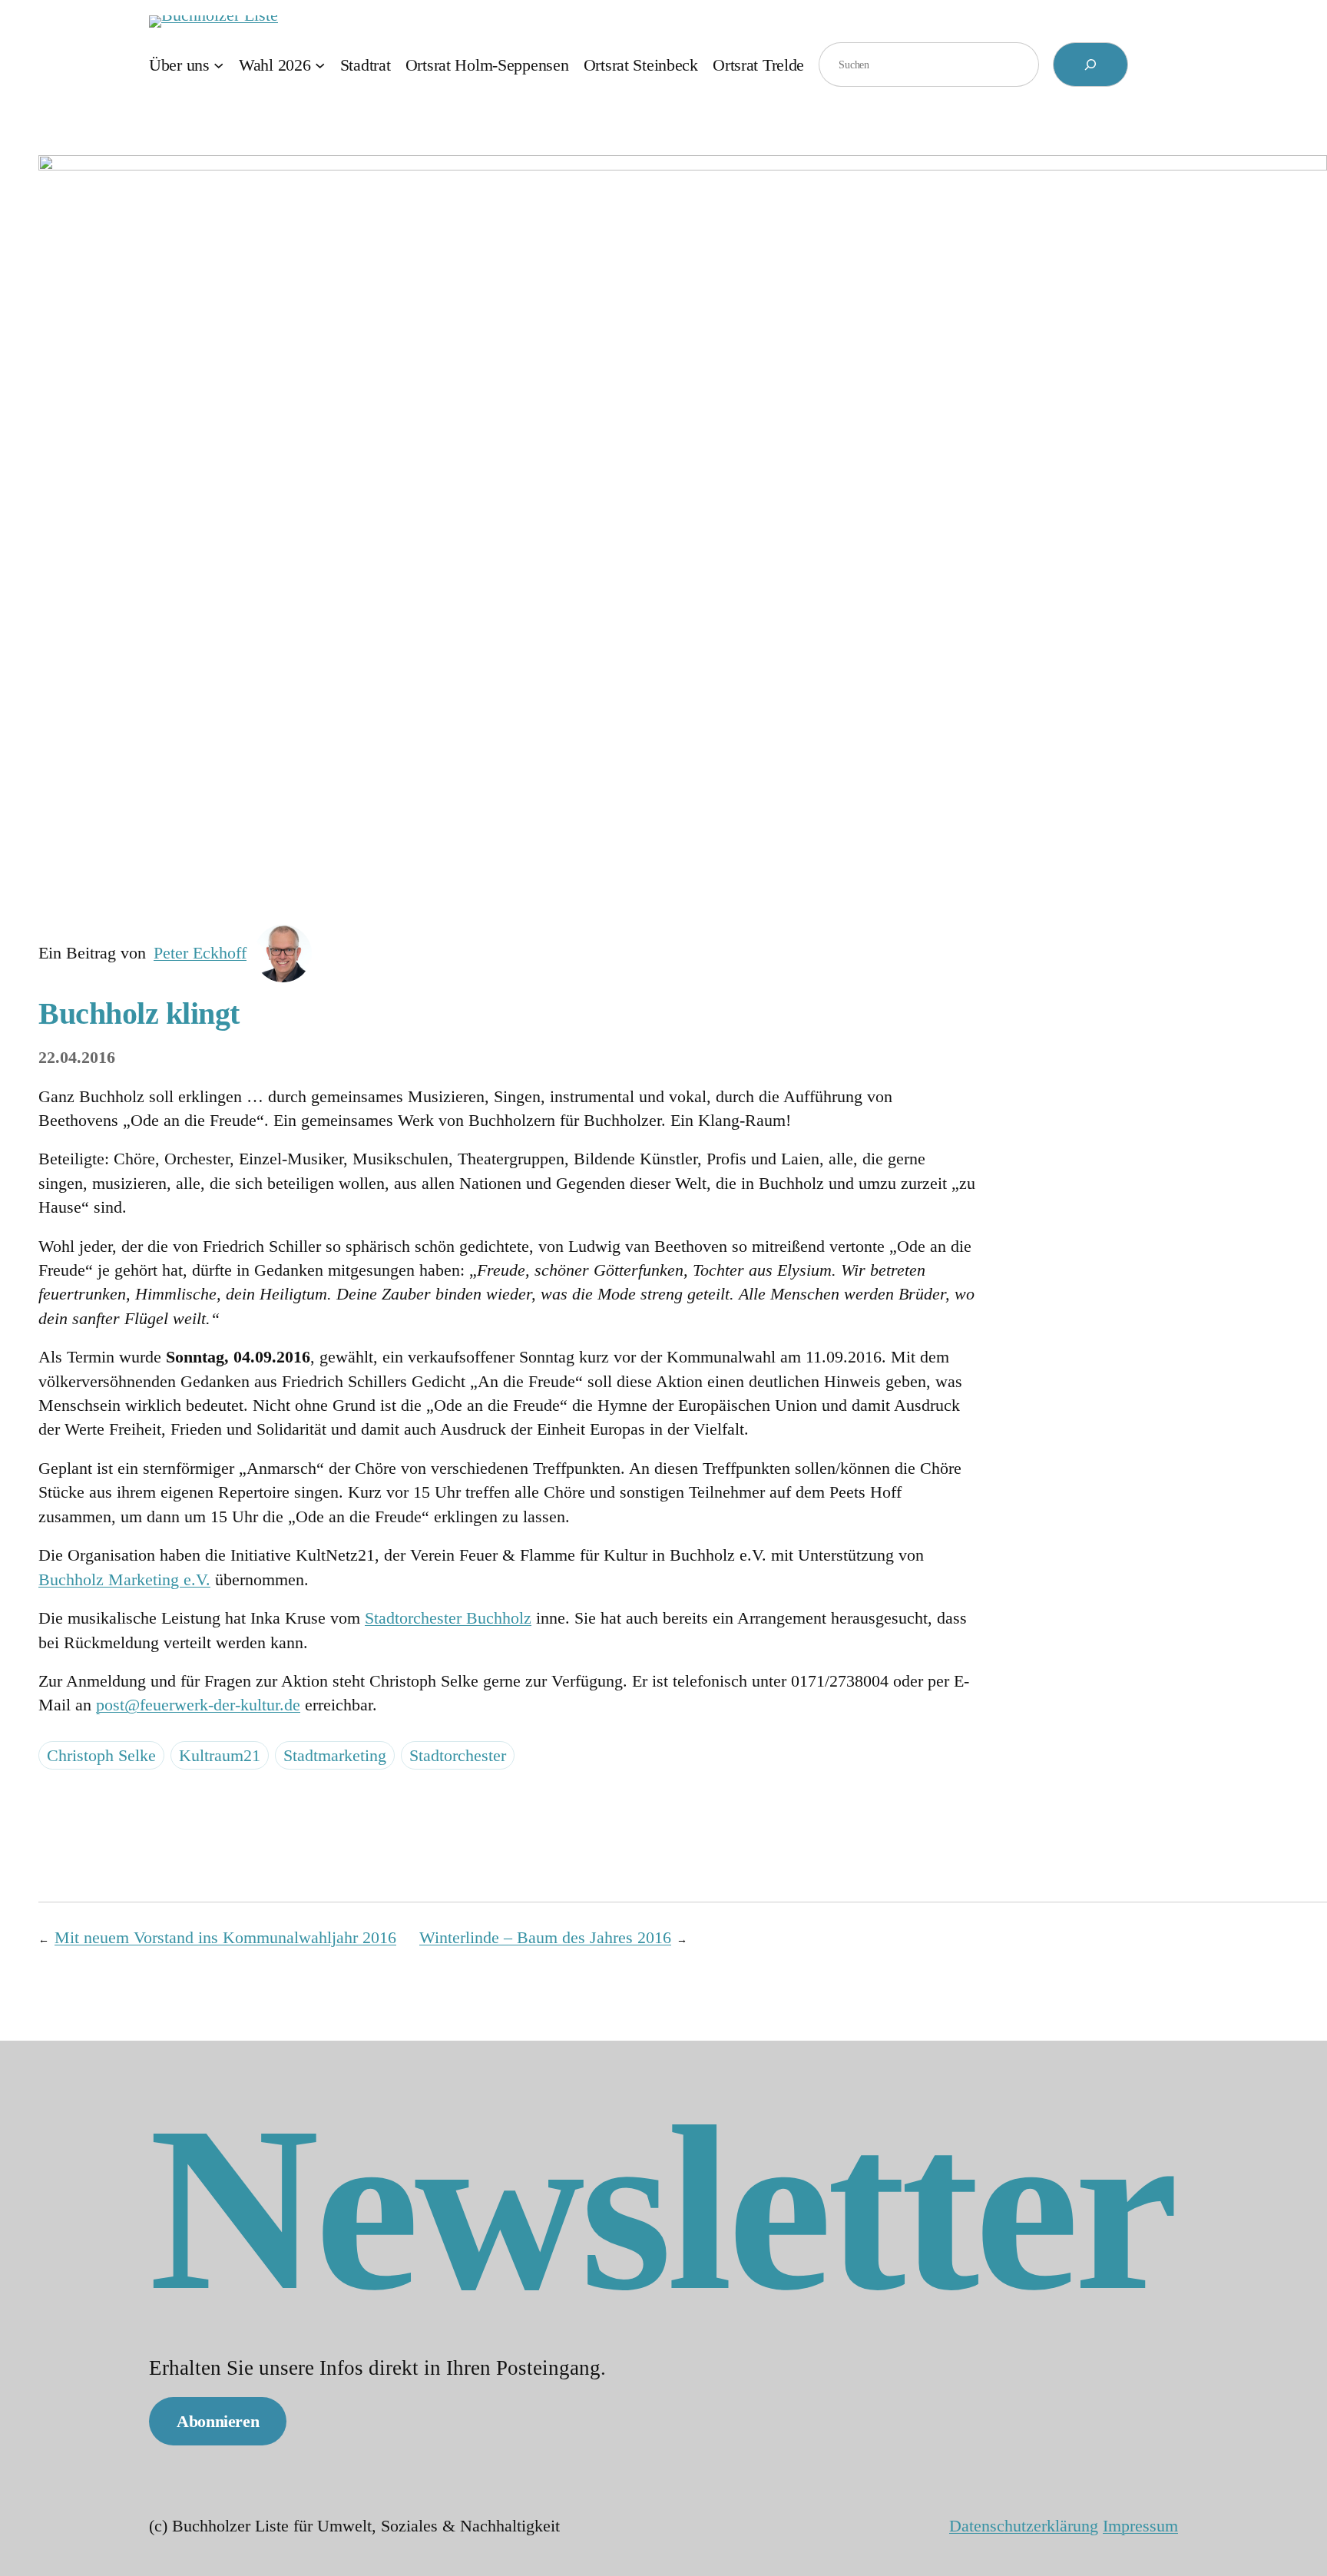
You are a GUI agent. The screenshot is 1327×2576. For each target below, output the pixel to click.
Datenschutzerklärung (1024, 2526)
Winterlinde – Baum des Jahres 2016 (545, 1937)
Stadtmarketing (335, 1755)
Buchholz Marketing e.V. (124, 1579)
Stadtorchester (458, 1755)
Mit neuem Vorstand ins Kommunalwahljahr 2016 (225, 1937)
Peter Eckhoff (200, 953)
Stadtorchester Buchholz (448, 1618)
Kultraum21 (220, 1755)
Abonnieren (218, 2421)
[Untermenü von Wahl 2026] (320, 64)
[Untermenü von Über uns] (218, 64)
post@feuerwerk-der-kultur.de (198, 1705)
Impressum (1140, 2526)
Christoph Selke (101, 1755)
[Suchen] (1090, 65)
